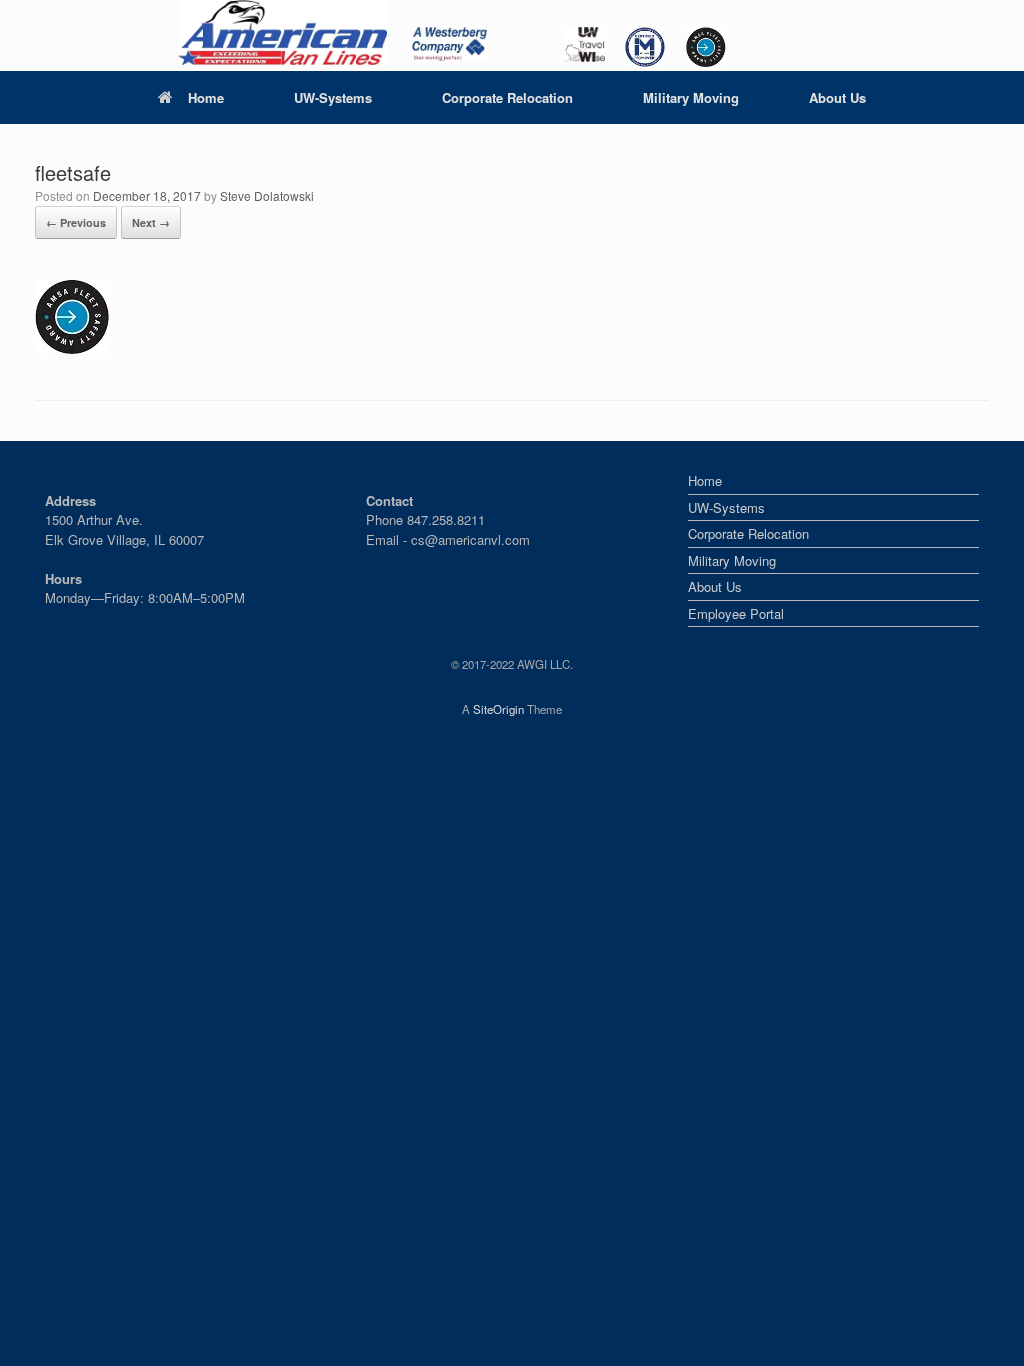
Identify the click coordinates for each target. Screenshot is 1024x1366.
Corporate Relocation (507, 97)
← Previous (76, 222)
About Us (837, 97)
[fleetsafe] (72, 348)
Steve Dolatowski (267, 195)
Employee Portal (736, 613)
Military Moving (691, 97)
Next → (151, 222)
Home (206, 97)
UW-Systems (333, 97)
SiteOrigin (498, 709)
